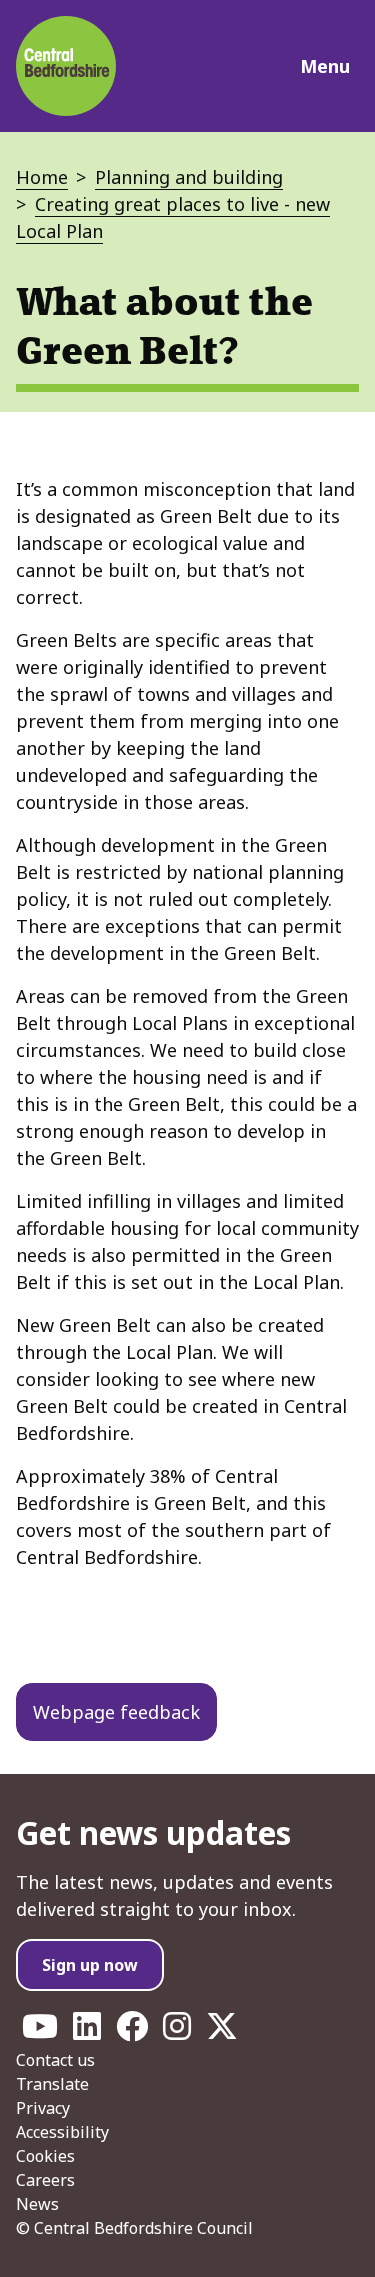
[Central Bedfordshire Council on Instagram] (177, 2032)
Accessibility (62, 2132)
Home (42, 177)
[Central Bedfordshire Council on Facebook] (132, 2032)
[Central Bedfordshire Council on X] (222, 2032)
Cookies (45, 2156)
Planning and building (189, 177)
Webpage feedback (116, 1712)
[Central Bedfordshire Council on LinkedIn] (87, 2032)
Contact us (55, 2060)
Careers (45, 2180)
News (37, 2204)
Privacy (43, 2108)
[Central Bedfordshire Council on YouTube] (40, 2032)
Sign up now (90, 1965)
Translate (52, 2084)
